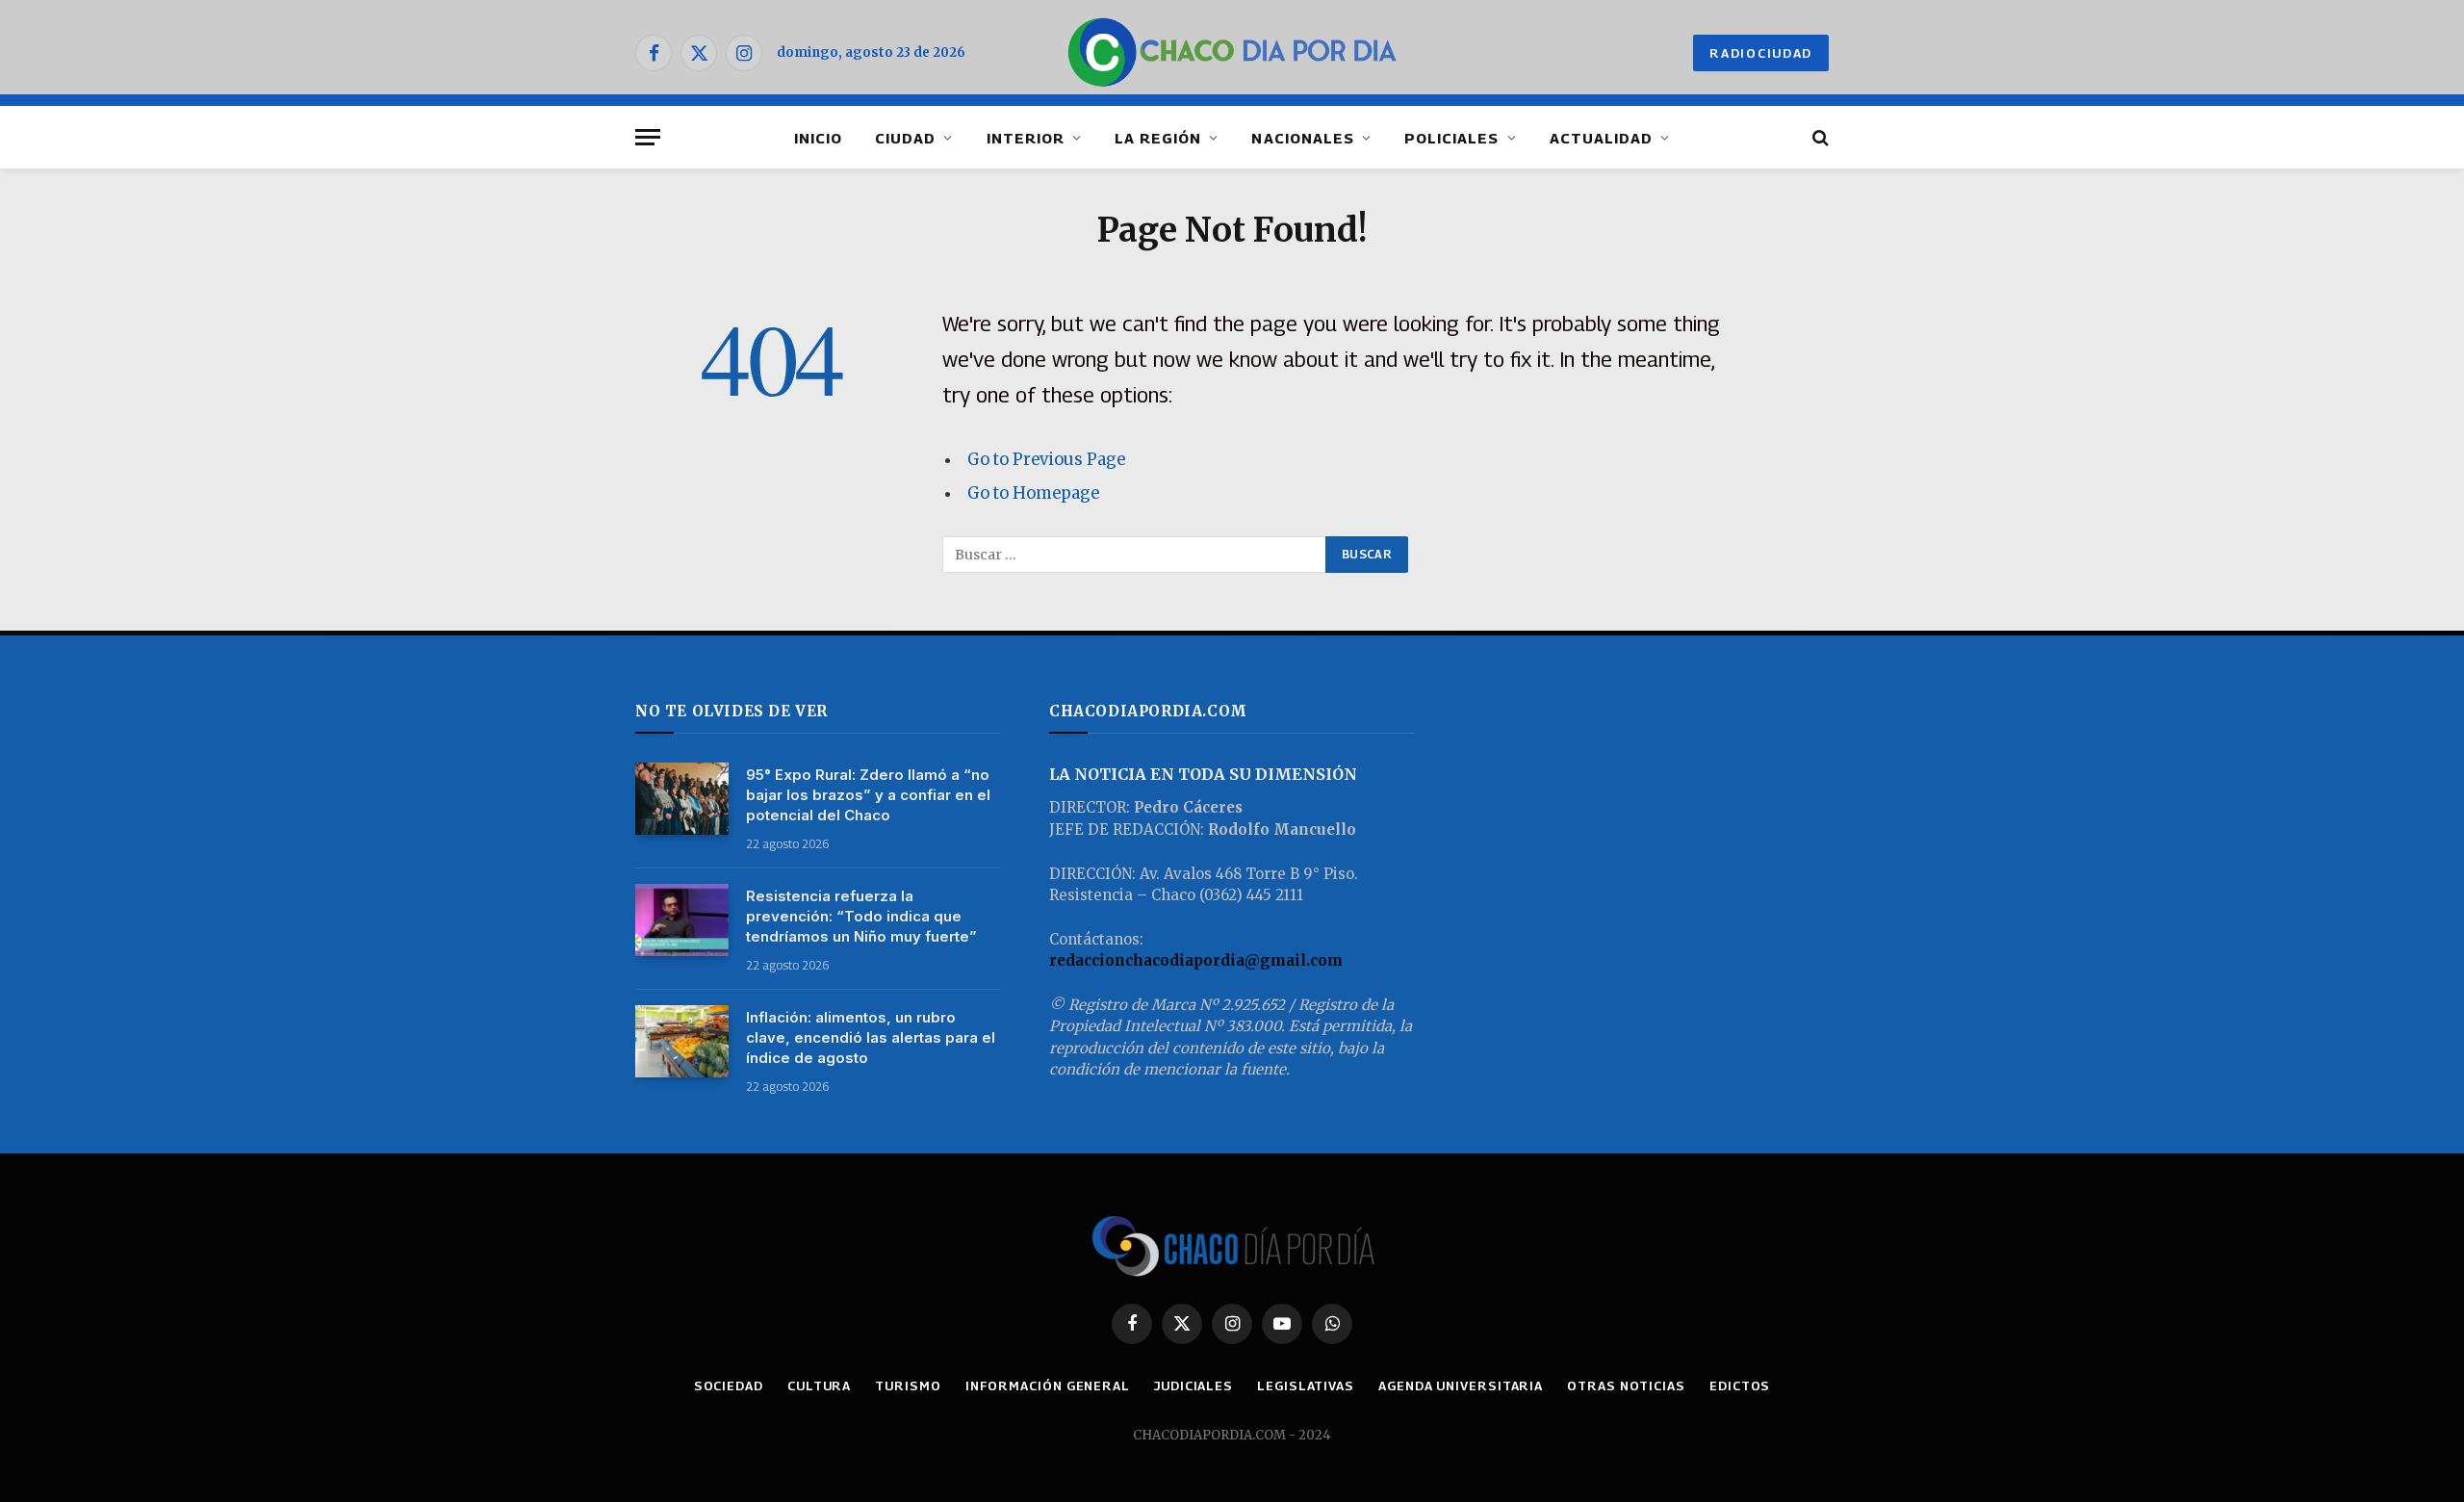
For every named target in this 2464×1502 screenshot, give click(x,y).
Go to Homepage (1033, 493)
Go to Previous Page (1046, 460)
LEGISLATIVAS (1306, 1385)
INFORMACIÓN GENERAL (1048, 1385)
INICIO (818, 138)
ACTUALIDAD (1602, 138)
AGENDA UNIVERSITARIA (1461, 1385)
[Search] (1819, 137)
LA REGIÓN (1158, 138)
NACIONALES (1303, 138)
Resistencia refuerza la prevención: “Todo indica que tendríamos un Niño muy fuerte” (861, 916)
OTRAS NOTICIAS (1626, 1385)
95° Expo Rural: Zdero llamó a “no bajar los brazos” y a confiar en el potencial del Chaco (868, 795)
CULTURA (819, 1385)
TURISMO (908, 1385)
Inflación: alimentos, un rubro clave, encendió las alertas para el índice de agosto (871, 1037)
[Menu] (648, 137)
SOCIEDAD (729, 1385)
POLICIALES (1452, 138)
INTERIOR (1026, 138)
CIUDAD (905, 138)
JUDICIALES (1193, 1385)
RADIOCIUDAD (1761, 53)
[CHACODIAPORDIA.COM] (1232, 53)
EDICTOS (1740, 1385)
